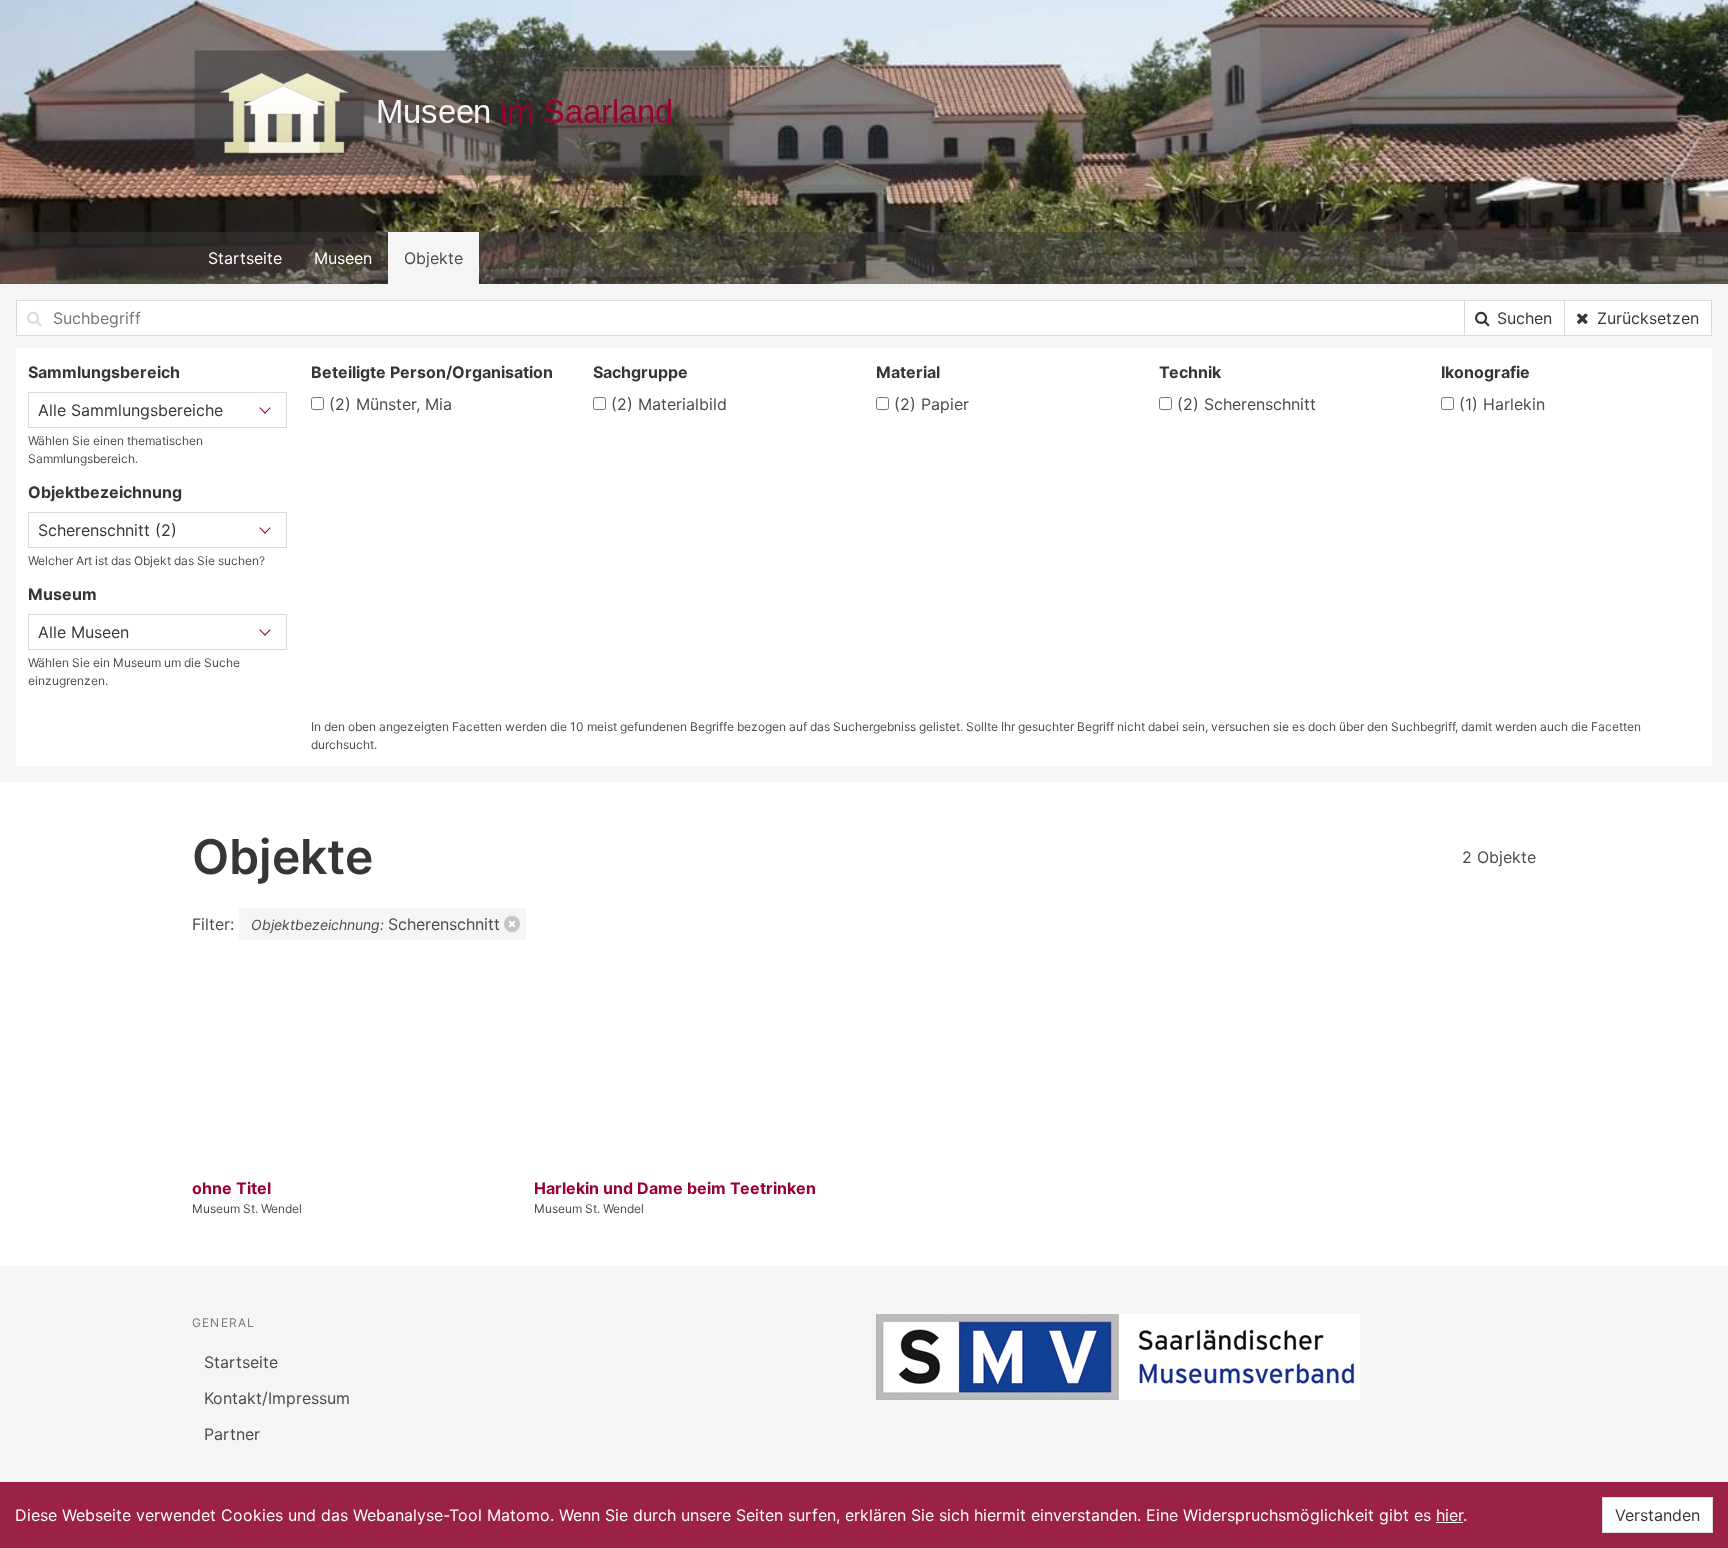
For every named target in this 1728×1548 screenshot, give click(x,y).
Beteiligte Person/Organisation (432, 372)
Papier (931, 404)
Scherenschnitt (1246, 404)
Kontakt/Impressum (277, 1398)
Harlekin (1502, 404)
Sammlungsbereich (104, 372)
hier (1449, 1515)
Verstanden (1657, 1515)
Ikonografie (1485, 372)
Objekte (433, 258)
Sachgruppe (640, 372)
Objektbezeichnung (105, 492)
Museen (343, 258)
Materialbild (669, 404)
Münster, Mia (390, 404)
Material (908, 372)
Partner (232, 1434)
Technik (1190, 372)
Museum (62, 594)
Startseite (245, 258)
